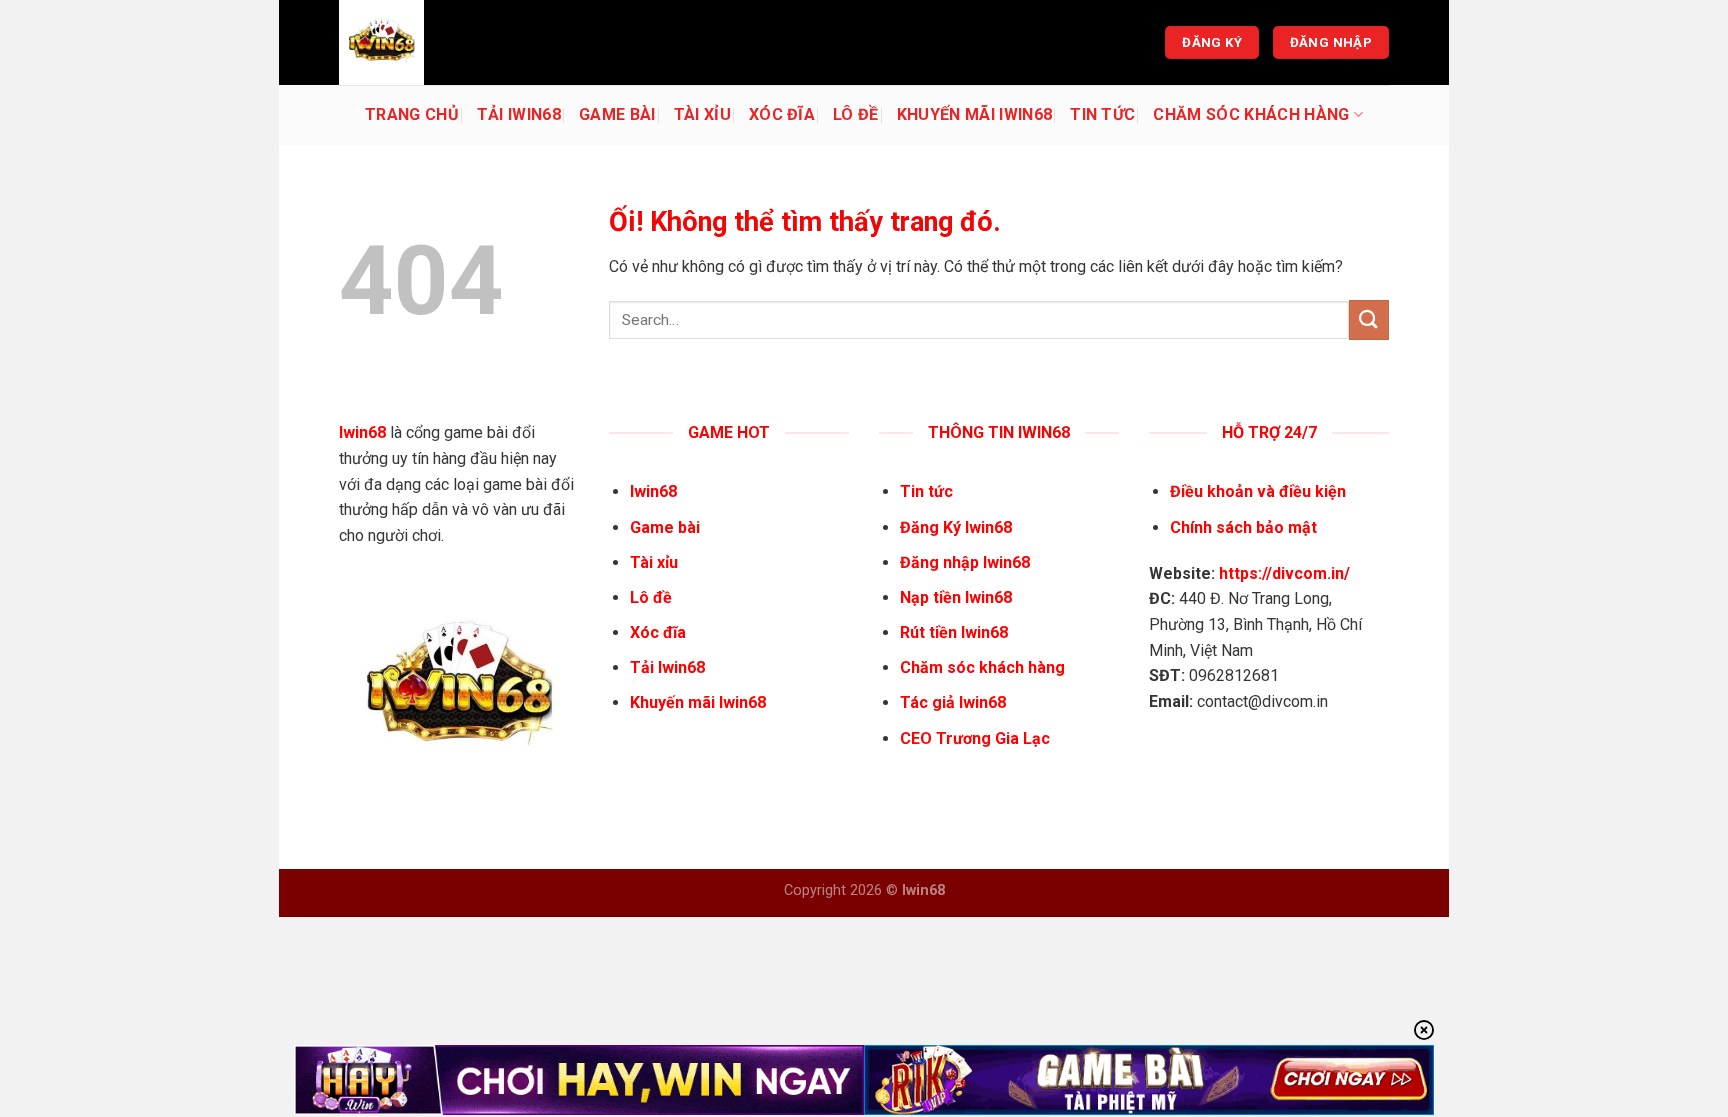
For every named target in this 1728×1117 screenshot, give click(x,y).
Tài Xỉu (702, 114)
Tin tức (1102, 114)
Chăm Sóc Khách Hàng (1251, 114)
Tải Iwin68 (519, 114)
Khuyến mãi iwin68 (974, 114)
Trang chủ (412, 114)
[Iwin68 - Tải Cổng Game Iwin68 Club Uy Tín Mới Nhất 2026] (439, 42)
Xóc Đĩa (782, 114)
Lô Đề (856, 114)
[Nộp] (1369, 319)
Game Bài (617, 114)
